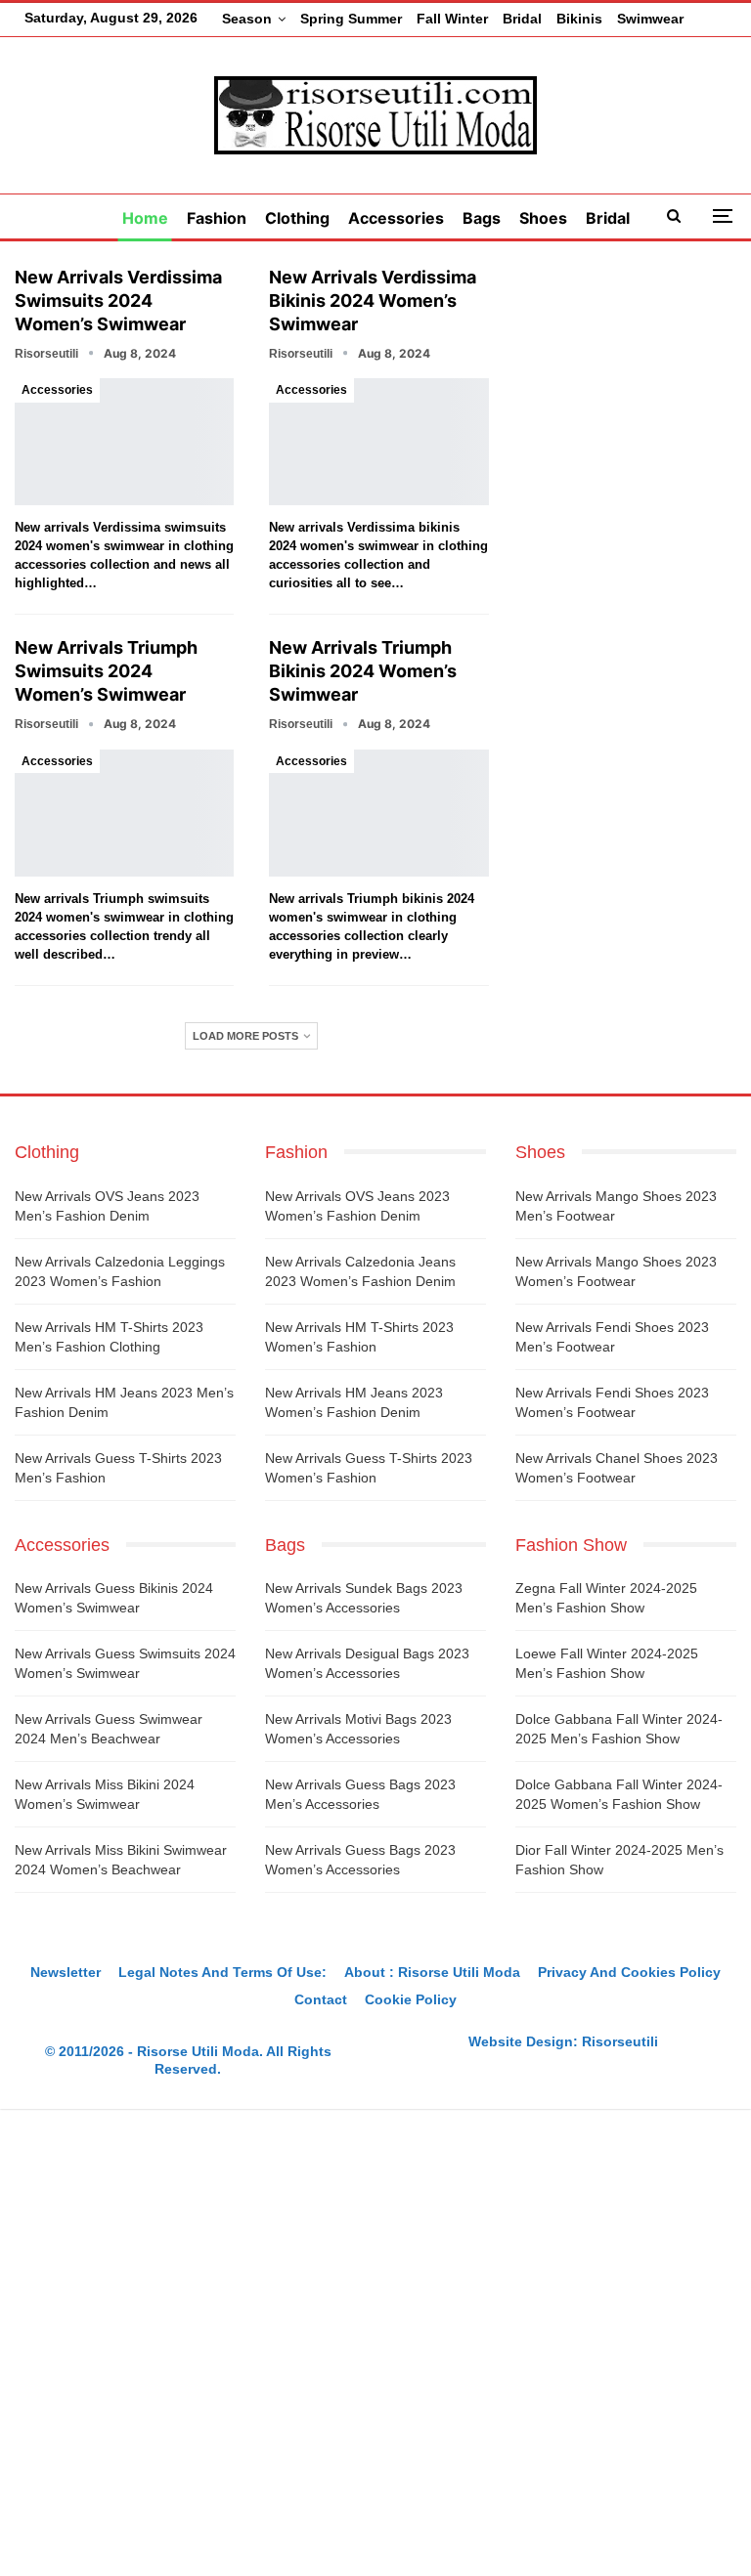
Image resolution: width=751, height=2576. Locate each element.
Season (247, 19)
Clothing (297, 218)
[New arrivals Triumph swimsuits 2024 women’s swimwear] (124, 813)
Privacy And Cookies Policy (629, 1972)
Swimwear (650, 19)
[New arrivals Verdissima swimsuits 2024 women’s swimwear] (124, 442)
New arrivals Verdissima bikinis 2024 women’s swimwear (373, 301)
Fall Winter (452, 19)
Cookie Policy (411, 1999)
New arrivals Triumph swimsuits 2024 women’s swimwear (106, 671)
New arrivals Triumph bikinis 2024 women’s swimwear (363, 671)
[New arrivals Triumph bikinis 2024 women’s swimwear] (378, 813)
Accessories (396, 218)
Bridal (522, 19)
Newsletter (66, 1972)
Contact (321, 1999)
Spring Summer (351, 19)
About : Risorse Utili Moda (432, 1972)
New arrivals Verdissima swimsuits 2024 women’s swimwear (118, 301)
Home (145, 218)
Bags (482, 218)
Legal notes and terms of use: (222, 1972)
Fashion (217, 218)
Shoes (543, 218)
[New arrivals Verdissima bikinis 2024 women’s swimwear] (378, 442)
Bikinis (579, 19)
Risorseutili (620, 2041)
